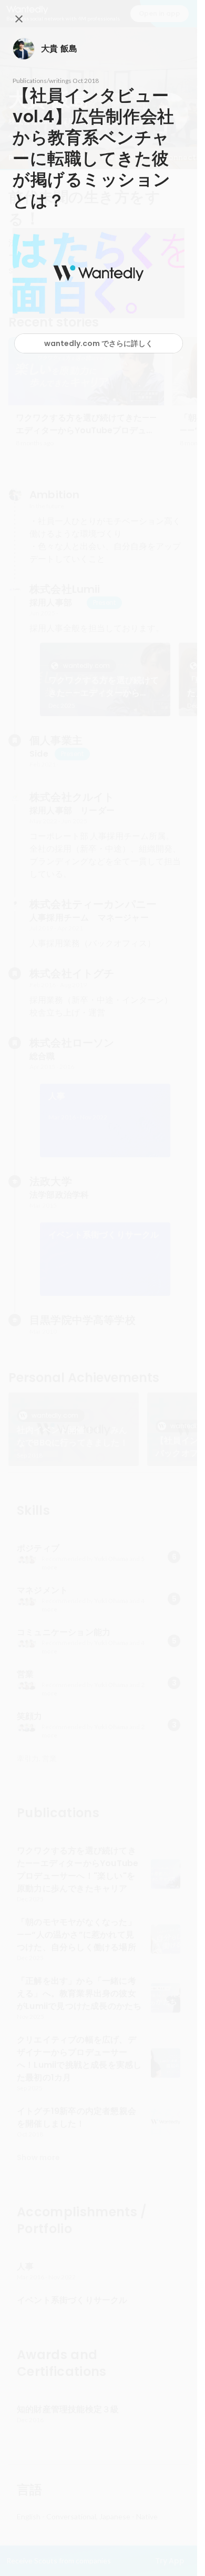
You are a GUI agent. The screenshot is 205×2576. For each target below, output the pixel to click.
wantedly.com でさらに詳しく (99, 343)
